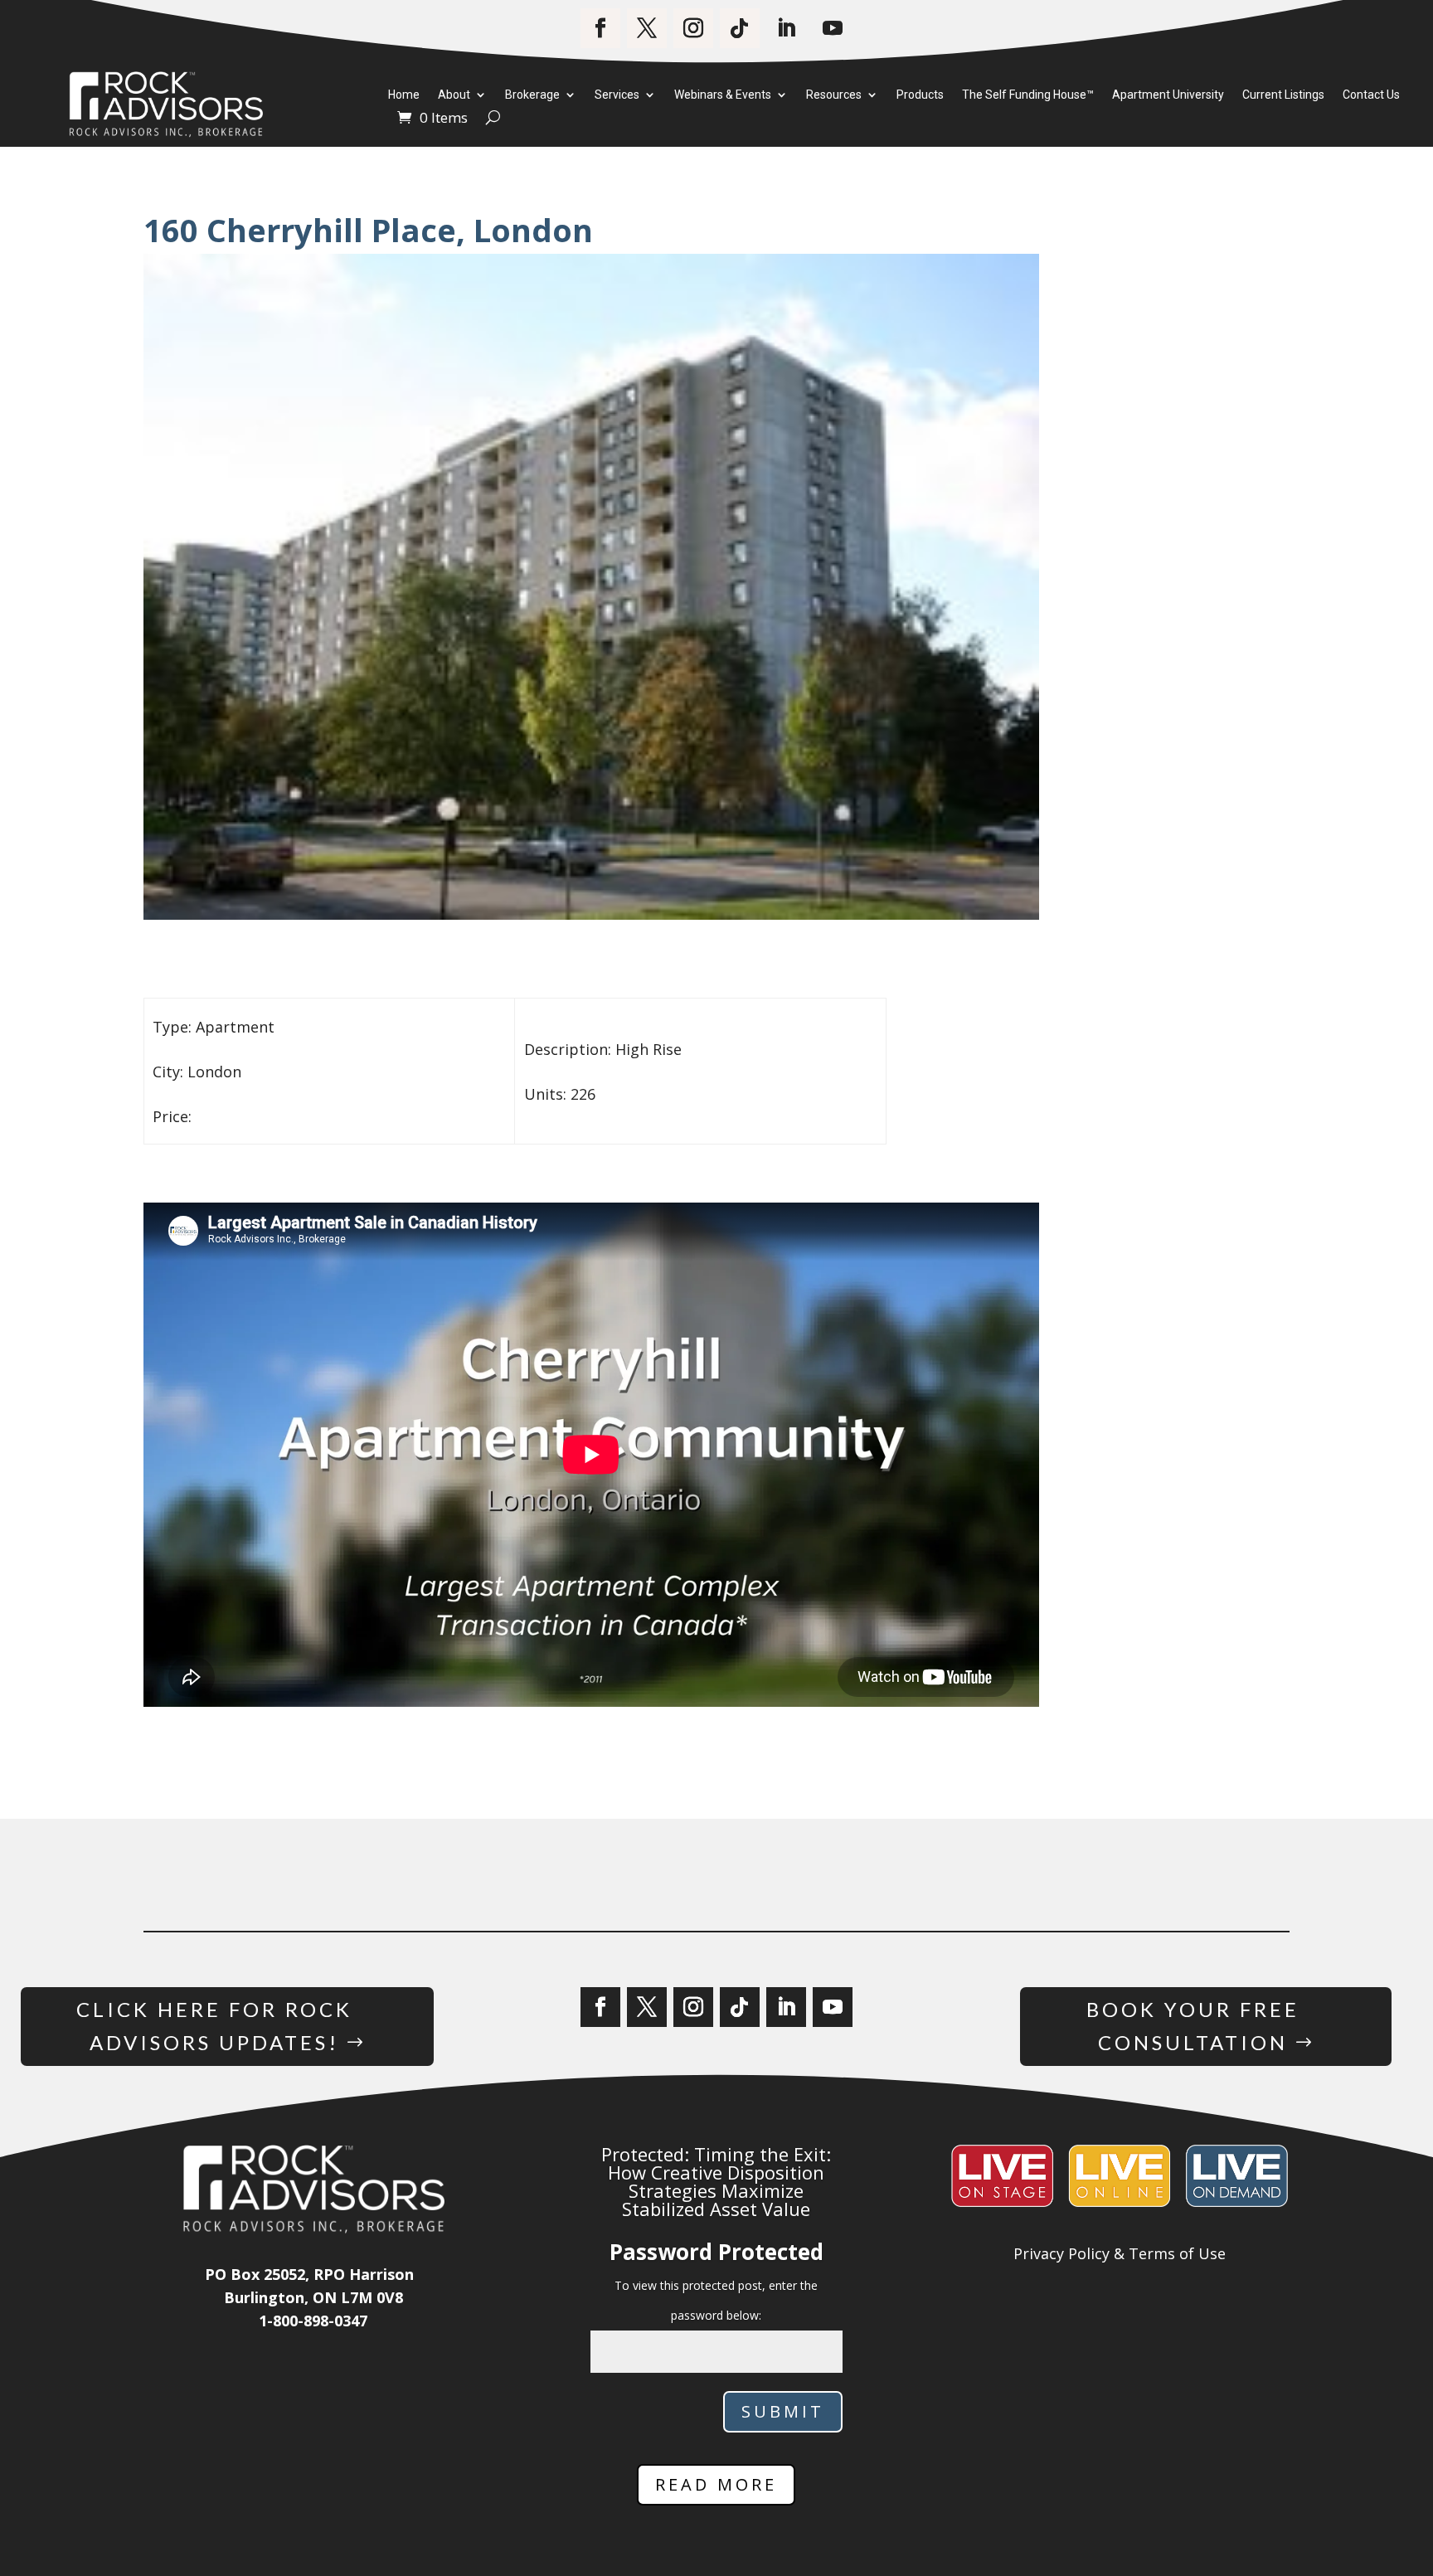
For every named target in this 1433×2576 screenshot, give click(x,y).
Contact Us (1371, 95)
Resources (834, 95)
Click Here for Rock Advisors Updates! (214, 2026)
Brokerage (532, 95)
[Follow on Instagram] (693, 28)
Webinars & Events (723, 95)
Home (404, 95)
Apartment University (1168, 95)
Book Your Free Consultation (1193, 2026)
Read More (716, 2484)
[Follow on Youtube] (833, 28)
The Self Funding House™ (1028, 95)
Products (920, 95)
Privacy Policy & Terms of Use (1120, 2253)
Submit (783, 2411)
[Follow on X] (647, 28)
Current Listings (1283, 95)
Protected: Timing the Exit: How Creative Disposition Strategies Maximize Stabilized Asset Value (716, 2181)
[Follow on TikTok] (740, 28)
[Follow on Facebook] (600, 28)
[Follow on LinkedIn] (786, 28)
